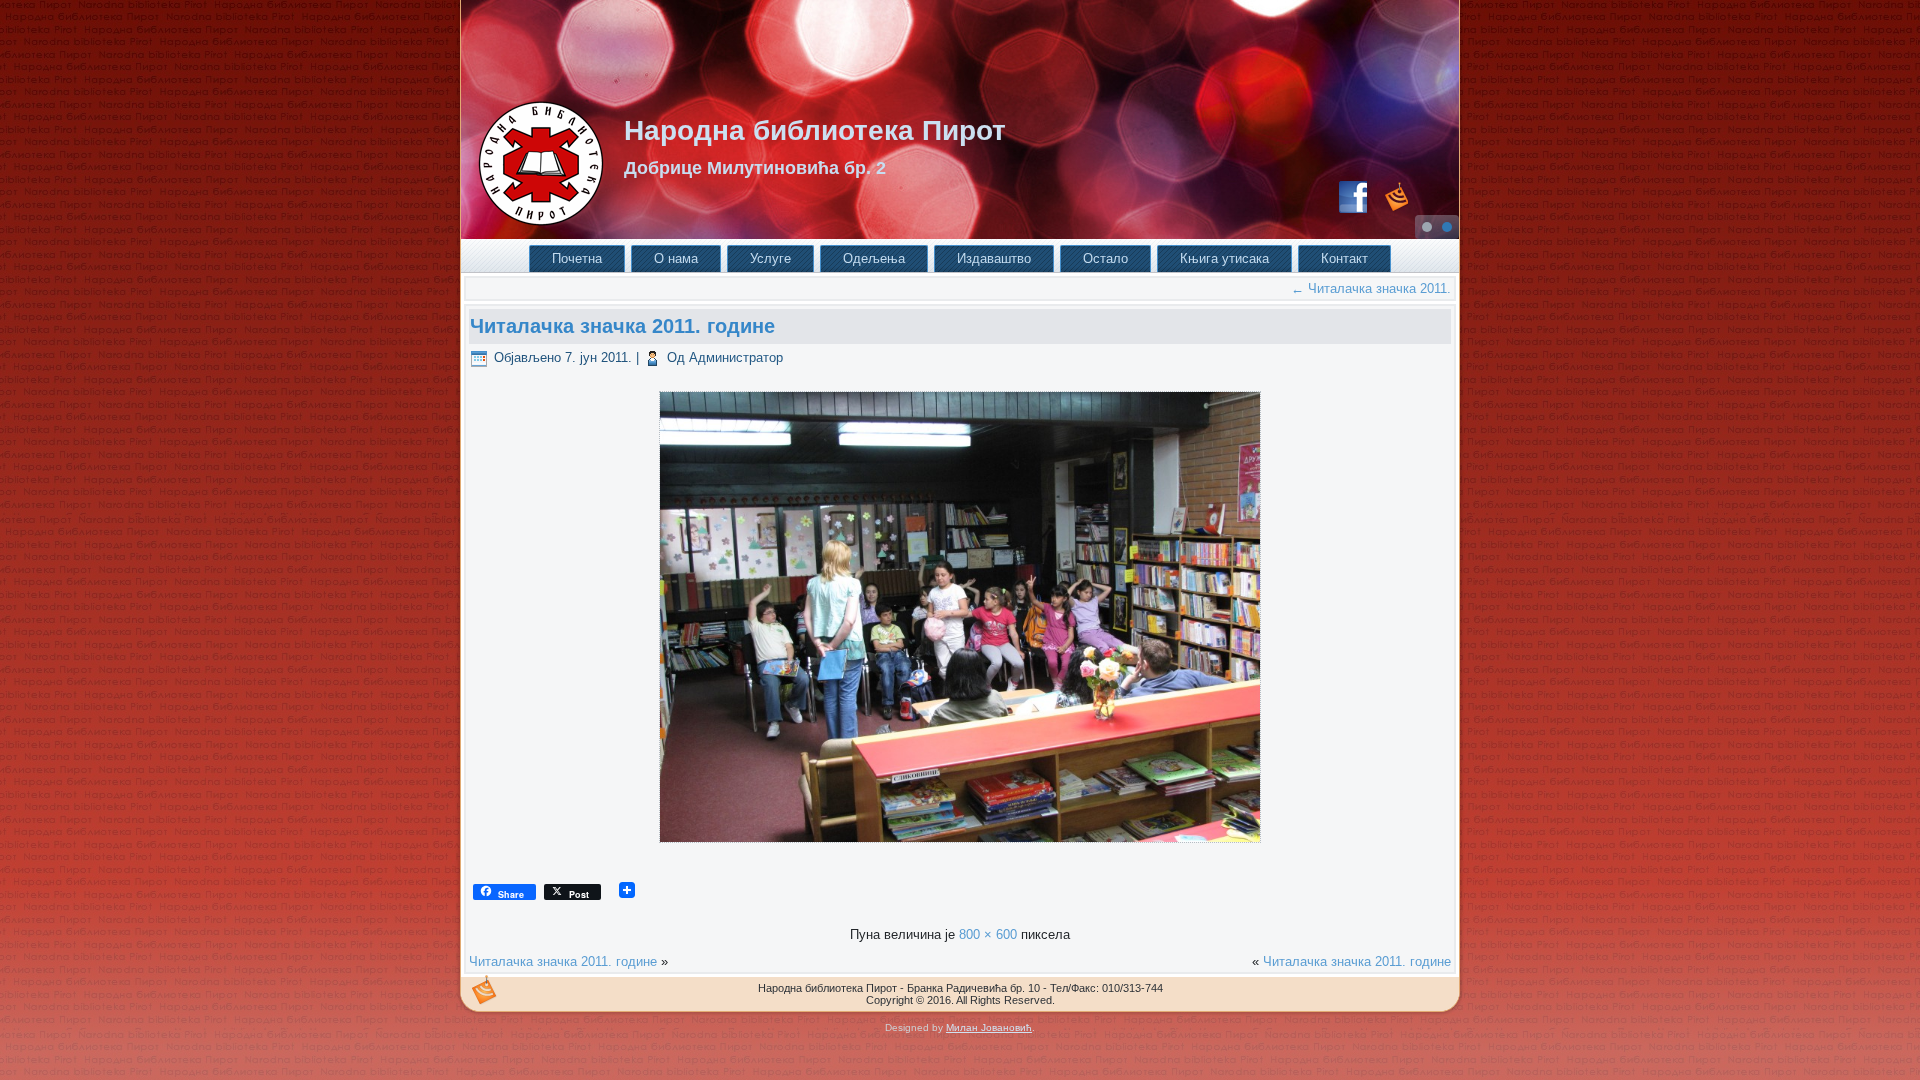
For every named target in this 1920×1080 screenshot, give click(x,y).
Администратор (736, 357)
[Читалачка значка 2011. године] (960, 848)
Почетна (577, 258)
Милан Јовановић (989, 1027)
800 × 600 (988, 934)
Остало (1105, 258)
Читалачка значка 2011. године (622, 326)
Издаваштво (994, 258)
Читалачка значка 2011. (1371, 288)
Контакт (1344, 258)
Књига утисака (1224, 258)
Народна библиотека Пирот (815, 130)
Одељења (874, 258)
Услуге (770, 258)
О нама (676, 258)
